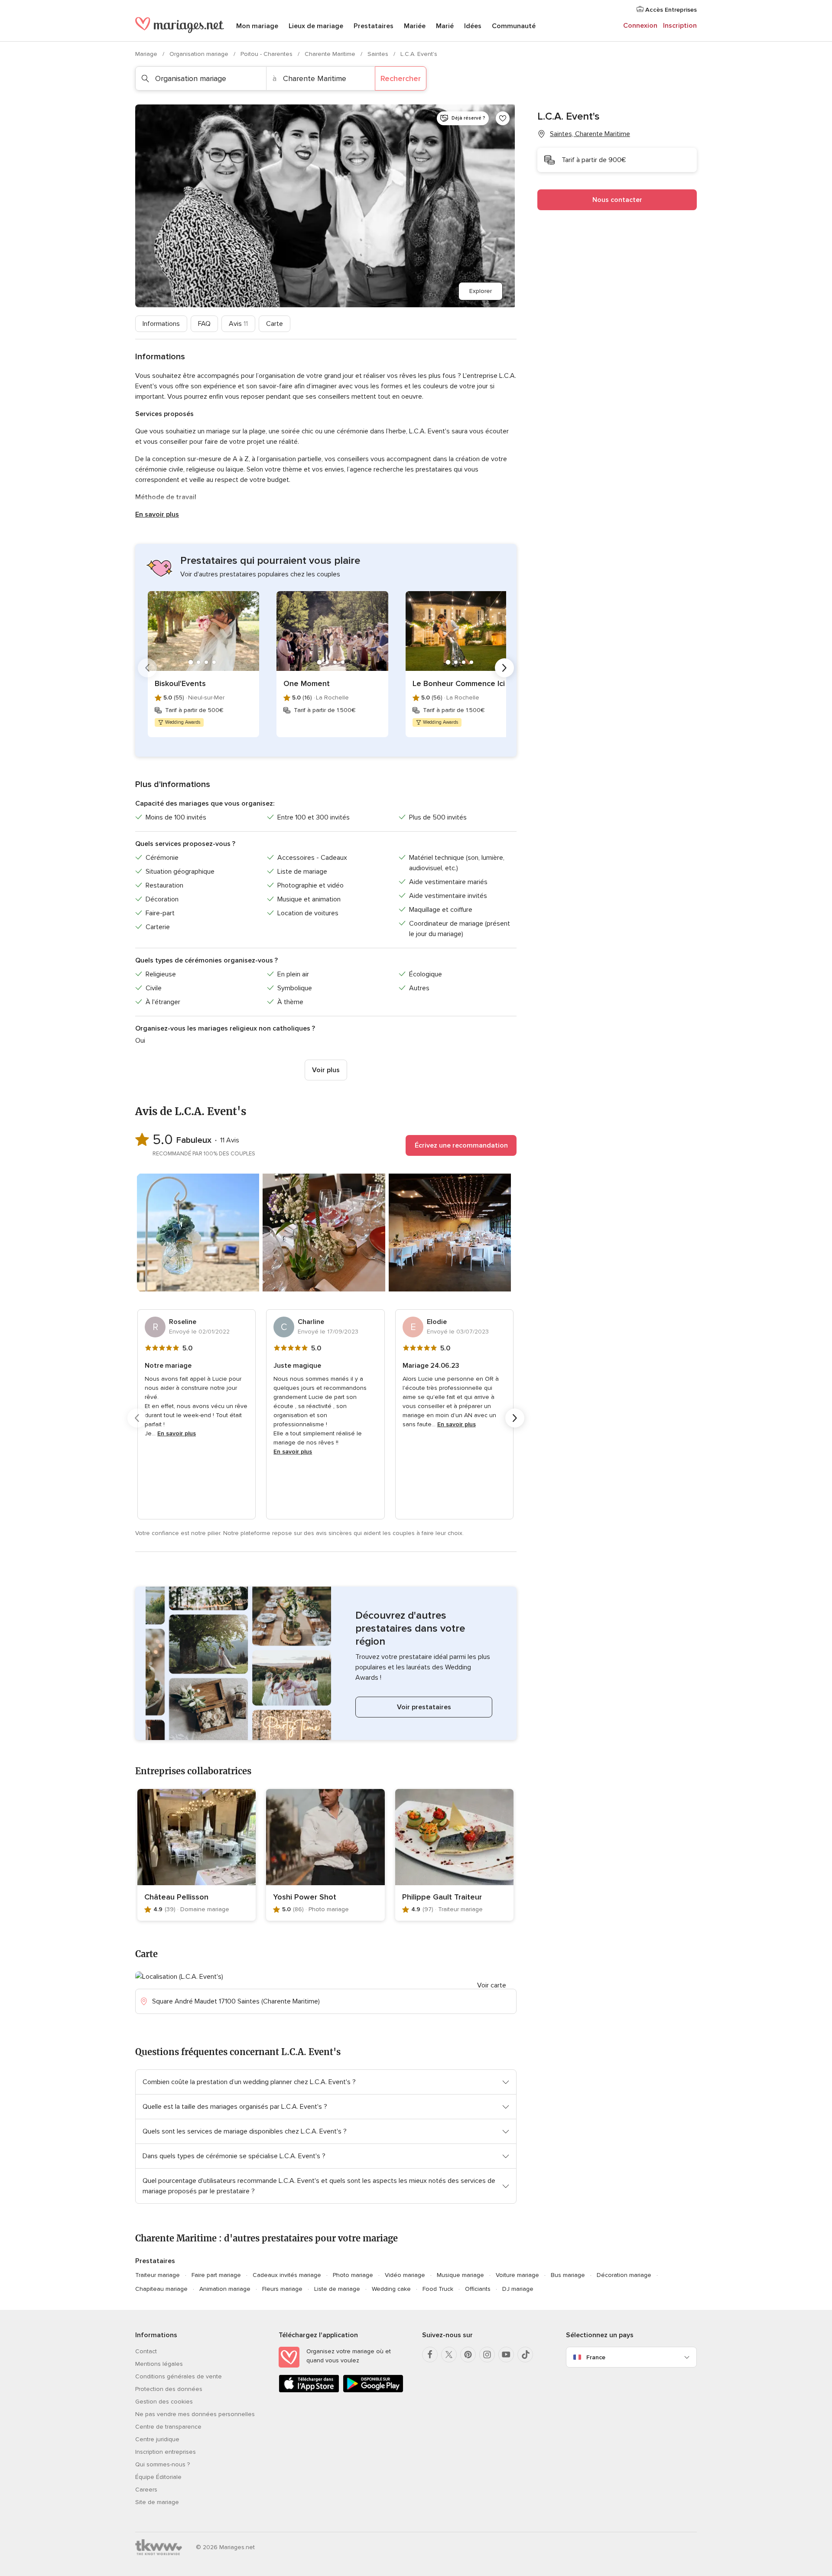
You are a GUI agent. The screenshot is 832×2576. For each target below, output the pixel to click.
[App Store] (309, 2391)
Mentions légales (159, 2364)
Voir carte (492, 1985)
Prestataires (374, 26)
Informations (161, 324)
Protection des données (169, 2389)
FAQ (204, 324)
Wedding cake (391, 2289)
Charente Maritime (331, 54)
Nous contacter (617, 200)
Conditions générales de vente (179, 2376)
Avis (238, 324)
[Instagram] (487, 2355)
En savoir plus (157, 514)
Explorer (481, 291)
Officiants (478, 2289)
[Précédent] (147, 668)
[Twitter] (449, 2355)
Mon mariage (257, 26)
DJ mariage (518, 2289)
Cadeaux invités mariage (287, 2275)
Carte (275, 324)
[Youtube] (506, 2355)
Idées (473, 26)
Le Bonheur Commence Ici (459, 683)
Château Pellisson (176, 1897)
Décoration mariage (624, 2275)
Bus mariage (568, 2275)
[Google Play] (373, 2391)
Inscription (680, 26)
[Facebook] (430, 2355)
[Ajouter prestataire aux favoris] (503, 118)
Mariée (415, 26)
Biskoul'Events (180, 683)
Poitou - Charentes (267, 54)
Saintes (379, 54)
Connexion (640, 26)
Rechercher (401, 78)
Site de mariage (157, 2502)
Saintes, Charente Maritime (590, 134)
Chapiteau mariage (161, 2289)
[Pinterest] (468, 2355)
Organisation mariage (200, 54)
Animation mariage (225, 2289)
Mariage (147, 54)
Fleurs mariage (282, 2289)
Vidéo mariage (405, 2275)
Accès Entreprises (670, 10)
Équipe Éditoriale (158, 2477)
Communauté (514, 26)
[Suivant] (504, 668)
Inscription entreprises (166, 2452)
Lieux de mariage (316, 26)
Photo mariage (353, 2275)
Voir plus (326, 1070)
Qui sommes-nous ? (162, 2464)
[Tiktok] (525, 2355)
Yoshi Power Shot (305, 1897)
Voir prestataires (424, 1707)
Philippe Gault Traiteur (442, 1897)
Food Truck (438, 2289)
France (596, 2357)
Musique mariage (460, 2275)
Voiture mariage (517, 2275)
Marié (445, 26)
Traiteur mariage (158, 2275)
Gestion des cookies (164, 2402)
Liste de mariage (337, 2289)
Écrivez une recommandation (461, 1145)
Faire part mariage (216, 2275)
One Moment (307, 683)
